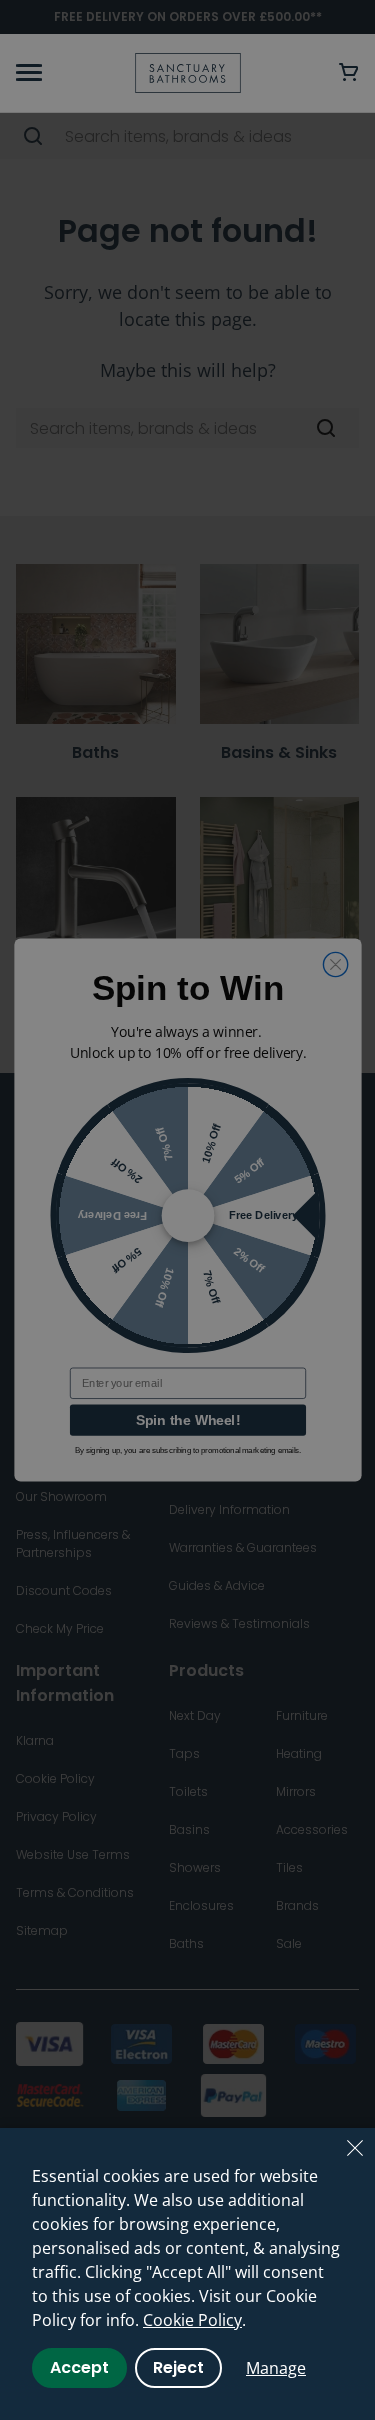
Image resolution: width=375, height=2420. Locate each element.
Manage (276, 2368)
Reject (178, 2367)
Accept (79, 2367)
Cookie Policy (192, 2320)
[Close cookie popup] (355, 2148)
